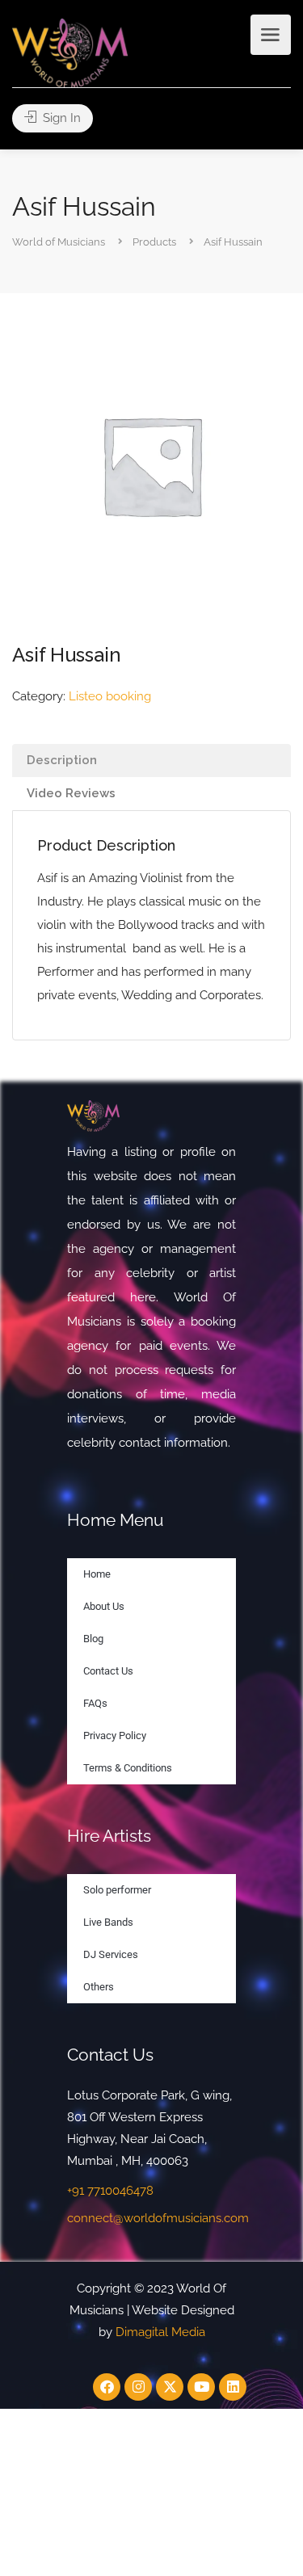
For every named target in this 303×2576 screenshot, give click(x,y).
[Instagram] (138, 2387)
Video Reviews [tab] (71, 793)
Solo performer (117, 1890)
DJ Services (111, 1954)
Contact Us (108, 1671)
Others (99, 1987)
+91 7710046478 (110, 2191)
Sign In (60, 118)
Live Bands (108, 1922)
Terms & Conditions (128, 1768)
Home (97, 1574)
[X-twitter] (170, 2387)
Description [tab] (62, 760)
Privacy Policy (115, 1736)
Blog (93, 1639)
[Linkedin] (233, 2387)
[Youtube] (201, 2387)
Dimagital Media (160, 2332)
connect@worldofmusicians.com (158, 2218)
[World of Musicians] (70, 52)
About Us (104, 1606)
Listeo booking (110, 696)
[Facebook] (107, 2387)
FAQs (95, 1703)
